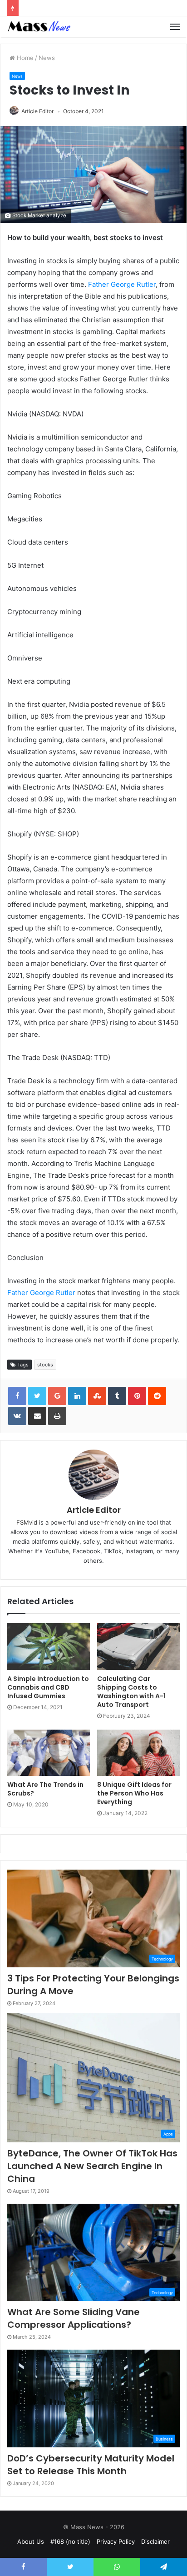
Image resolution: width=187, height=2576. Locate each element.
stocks (45, 1365)
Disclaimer (155, 2541)
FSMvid (27, 1522)
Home (24, 58)
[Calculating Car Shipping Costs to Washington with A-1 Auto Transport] (138, 1647)
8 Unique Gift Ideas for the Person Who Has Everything (134, 1793)
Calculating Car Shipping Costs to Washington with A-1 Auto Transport (131, 1692)
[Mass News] (39, 27)
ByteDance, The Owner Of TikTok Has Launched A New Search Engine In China (92, 2166)
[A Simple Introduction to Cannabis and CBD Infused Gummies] (49, 1647)
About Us (31, 2541)
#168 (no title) (70, 2541)
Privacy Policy (116, 2541)
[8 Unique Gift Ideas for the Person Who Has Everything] (138, 1753)
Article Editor (37, 111)
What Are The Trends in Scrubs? (45, 1789)
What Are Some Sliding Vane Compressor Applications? (74, 2318)
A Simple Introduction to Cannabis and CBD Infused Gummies (48, 1687)
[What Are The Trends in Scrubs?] (49, 1753)
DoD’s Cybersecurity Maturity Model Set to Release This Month (91, 2465)
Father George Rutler (122, 284)
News (47, 58)
